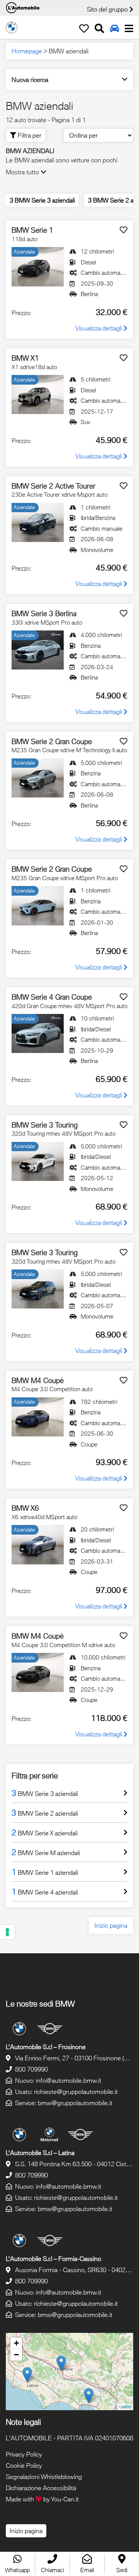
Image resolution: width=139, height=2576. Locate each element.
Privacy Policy (24, 2454)
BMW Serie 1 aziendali (45, 1872)
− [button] (16, 2355)
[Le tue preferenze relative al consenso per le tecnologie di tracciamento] (7, 1932)
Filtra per (29, 135)
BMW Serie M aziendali (46, 1852)
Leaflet (125, 2406)
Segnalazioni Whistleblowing (44, 2477)
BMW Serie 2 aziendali (45, 1813)
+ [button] (16, 2343)
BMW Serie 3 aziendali (42, 200)
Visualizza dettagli (99, 328)
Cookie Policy (24, 2465)
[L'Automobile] (12, 27)
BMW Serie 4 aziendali (45, 1891)
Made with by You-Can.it (42, 2499)
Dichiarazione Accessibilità (41, 2488)
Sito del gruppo (108, 9)
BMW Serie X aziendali (45, 1832)
